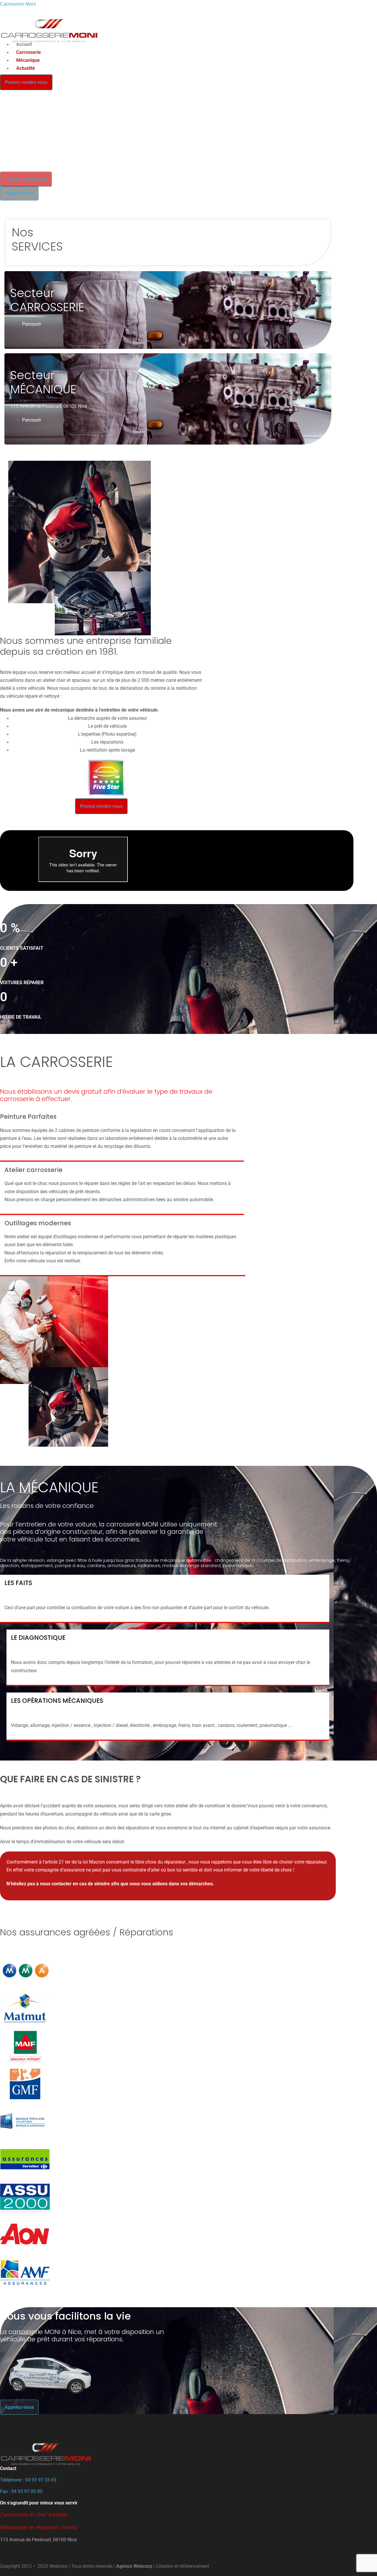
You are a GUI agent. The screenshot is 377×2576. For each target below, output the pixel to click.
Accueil (24, 44)
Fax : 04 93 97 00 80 (21, 2491)
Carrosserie (29, 52)
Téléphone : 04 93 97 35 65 (28, 2480)
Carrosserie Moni (18, 4)
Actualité (26, 68)
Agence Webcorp (134, 2566)
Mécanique (28, 60)
